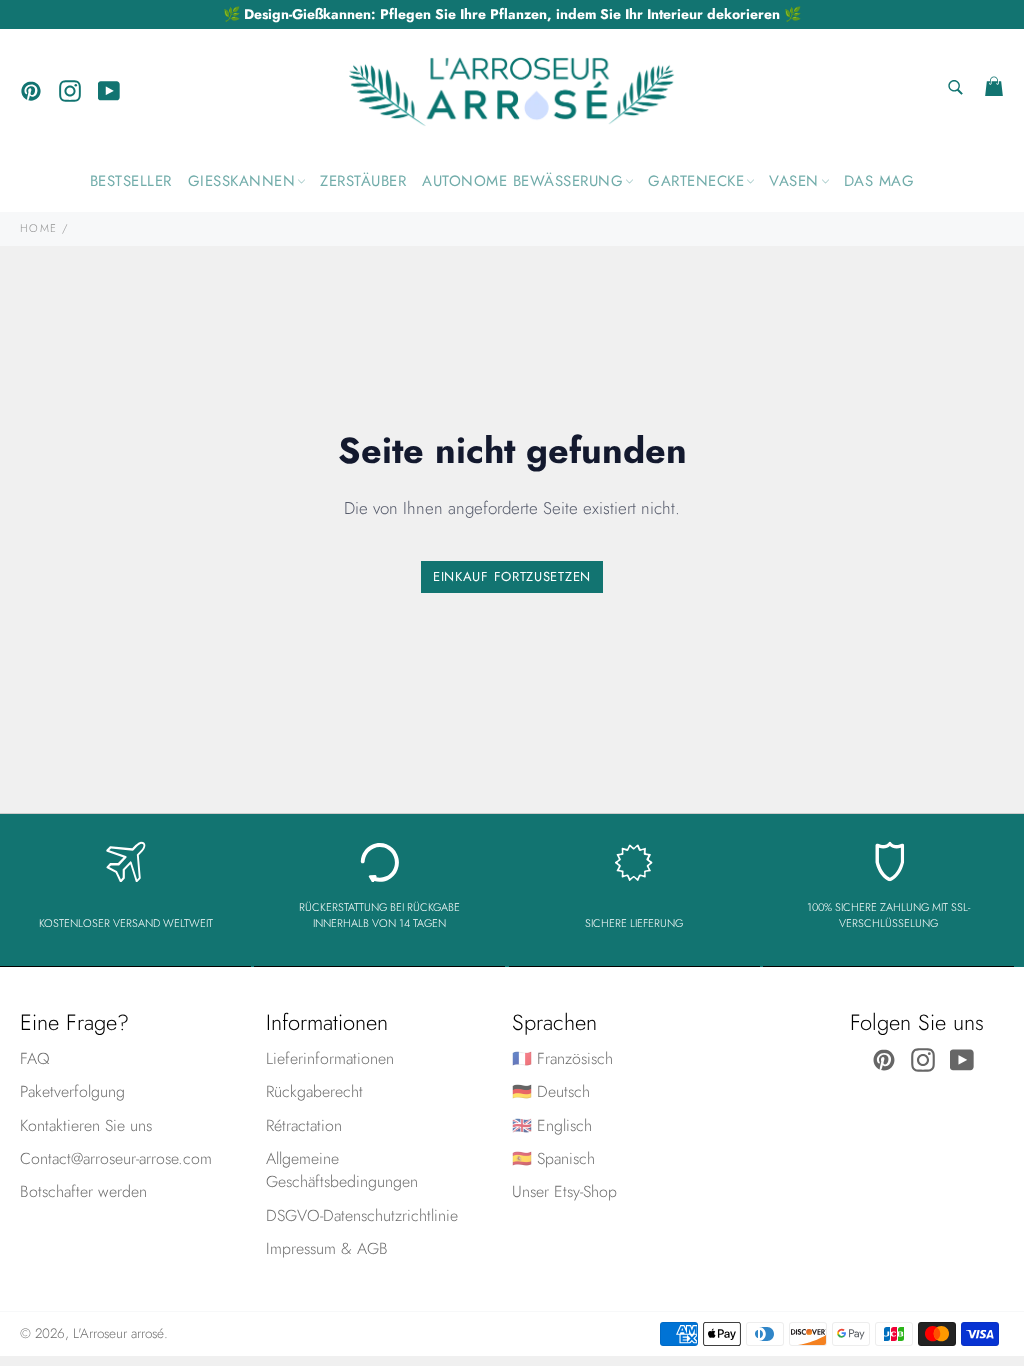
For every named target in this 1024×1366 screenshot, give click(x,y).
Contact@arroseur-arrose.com (116, 1158)
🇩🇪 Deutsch (551, 1091)
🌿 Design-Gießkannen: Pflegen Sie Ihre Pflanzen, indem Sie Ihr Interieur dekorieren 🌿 (512, 14)
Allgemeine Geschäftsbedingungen (342, 1170)
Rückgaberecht (314, 1091)
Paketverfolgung (72, 1091)
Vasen (794, 181)
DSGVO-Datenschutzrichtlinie (362, 1215)
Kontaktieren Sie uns (86, 1125)
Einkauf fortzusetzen (512, 576)
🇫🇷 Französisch (562, 1058)
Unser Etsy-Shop (564, 1191)
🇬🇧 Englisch (552, 1125)
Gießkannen (242, 181)
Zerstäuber (363, 181)
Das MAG (879, 181)
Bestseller (131, 181)
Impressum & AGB (327, 1248)
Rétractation (304, 1125)
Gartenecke (696, 181)
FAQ (35, 1058)
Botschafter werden (83, 1191)
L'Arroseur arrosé (118, 1333)
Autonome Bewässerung (522, 181)
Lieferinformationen (330, 1058)
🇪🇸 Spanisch (553, 1158)
